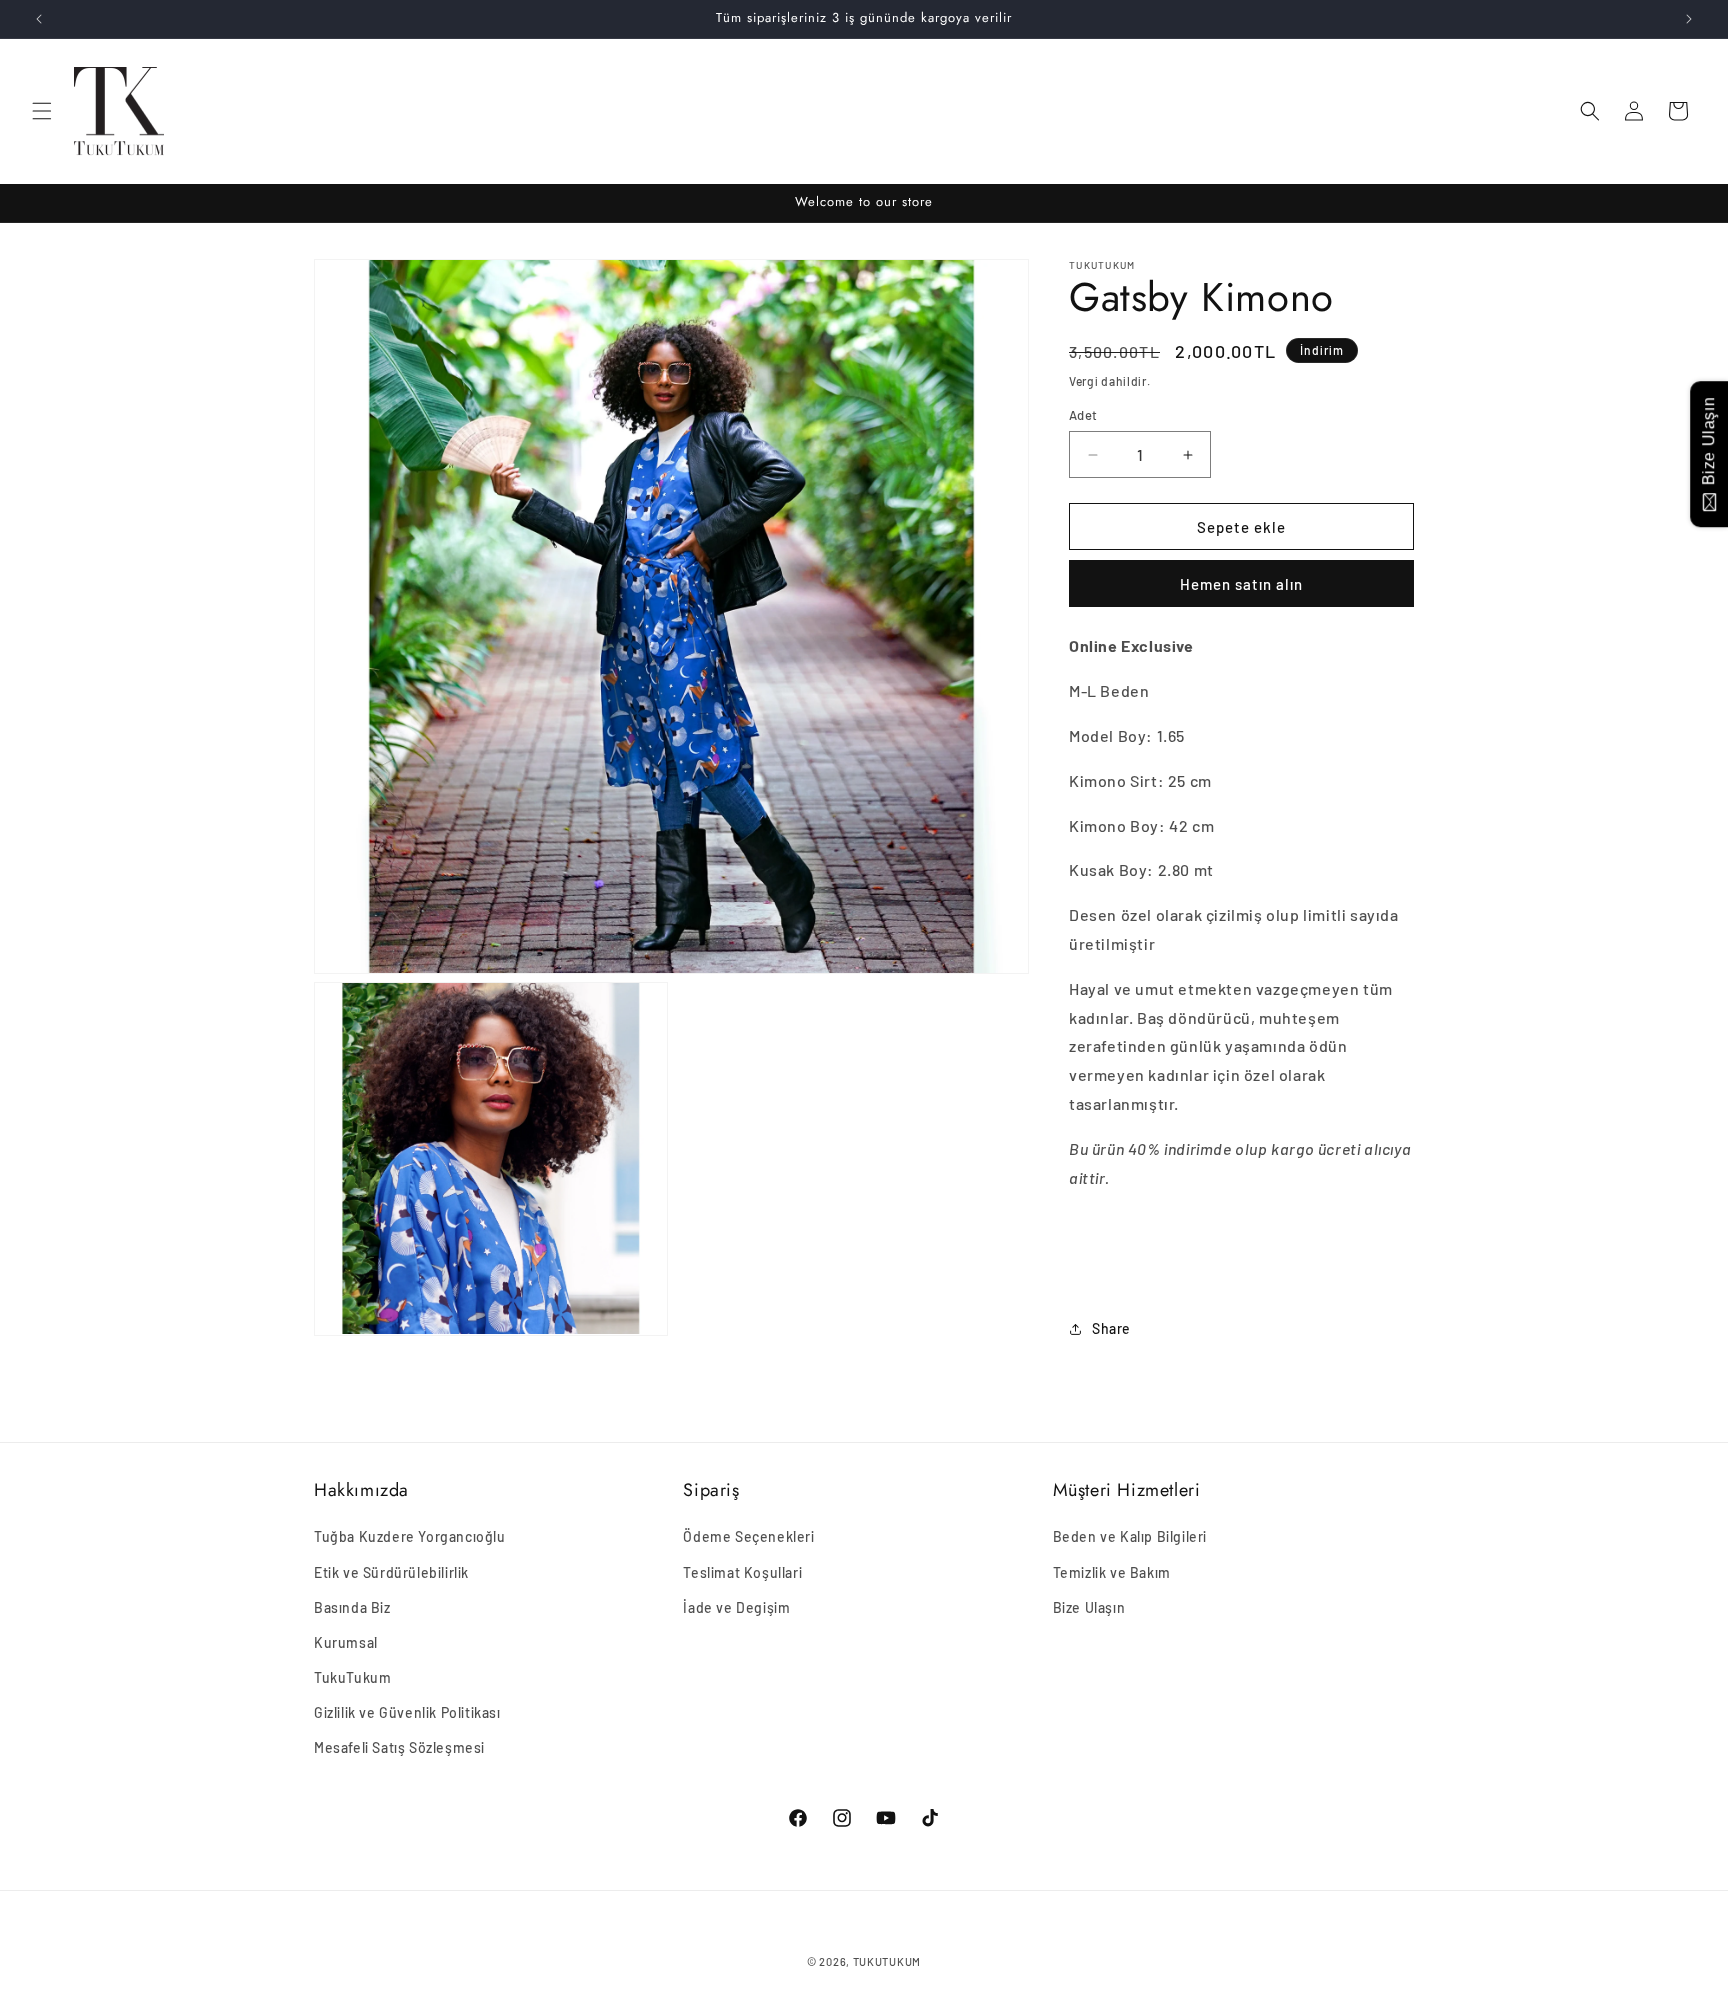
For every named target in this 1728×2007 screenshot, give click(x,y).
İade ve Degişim (736, 1607)
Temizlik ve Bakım (1112, 1572)
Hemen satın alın (1241, 584)
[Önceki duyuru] (39, 19)
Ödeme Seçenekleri (748, 1536)
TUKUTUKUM (887, 1961)
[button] (42, 111)
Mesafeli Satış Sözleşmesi (399, 1747)
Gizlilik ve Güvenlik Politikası (407, 1712)
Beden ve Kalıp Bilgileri (1130, 1536)
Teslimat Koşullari (742, 1572)
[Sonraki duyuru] (1689, 19)
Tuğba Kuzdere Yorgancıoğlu (410, 1536)
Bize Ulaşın (1089, 1607)
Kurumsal (346, 1642)
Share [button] (1111, 1328)
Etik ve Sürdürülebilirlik (391, 1572)
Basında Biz (352, 1607)
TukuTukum (352, 1677)
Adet (1083, 415)
